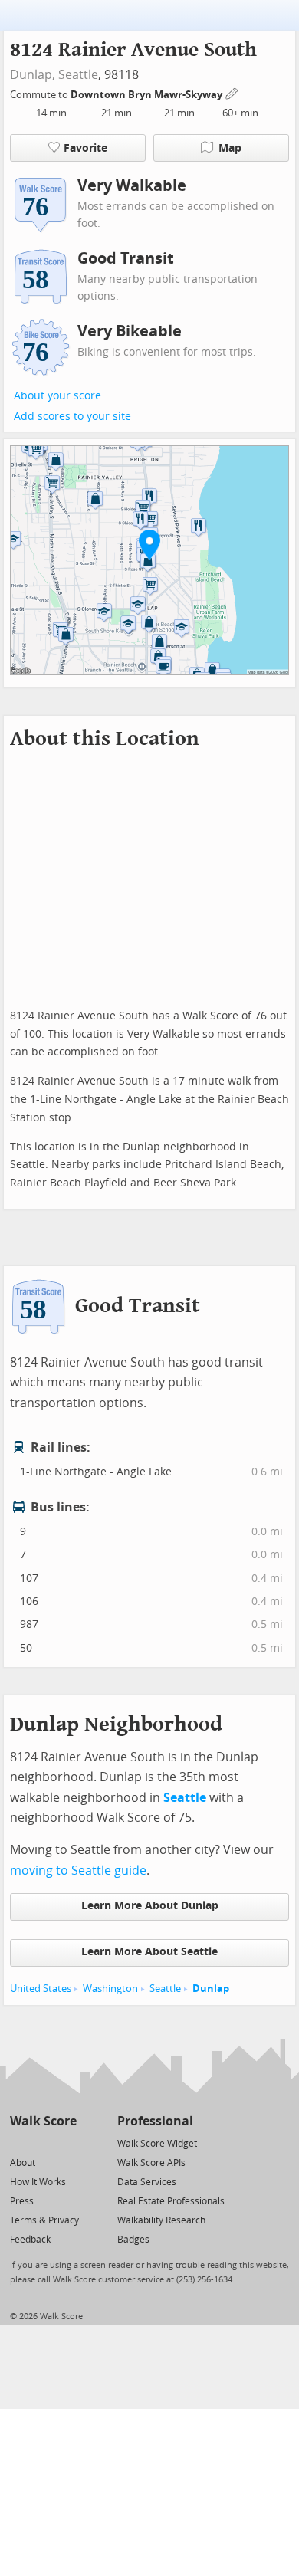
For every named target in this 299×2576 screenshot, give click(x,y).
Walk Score (43, 2121)
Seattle (78, 75)
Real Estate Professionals (171, 2201)
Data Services (147, 2182)
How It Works (38, 2182)
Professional (155, 2121)
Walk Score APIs (151, 2163)
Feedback (30, 2240)
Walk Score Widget (157, 2144)
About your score (58, 396)
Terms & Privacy (44, 2220)
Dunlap (211, 1989)
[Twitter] (19, 2143)
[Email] (66, 2143)
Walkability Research (161, 2220)
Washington (110, 1989)
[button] (149, 544)
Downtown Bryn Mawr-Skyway (148, 95)
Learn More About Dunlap (150, 1906)
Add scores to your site (72, 417)
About (23, 2163)
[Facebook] (43, 2143)
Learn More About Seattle (149, 1952)
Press (22, 2201)
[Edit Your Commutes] (232, 92)
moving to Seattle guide (78, 1870)
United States (41, 1989)
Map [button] (230, 148)
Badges (133, 2240)
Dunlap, (33, 75)
